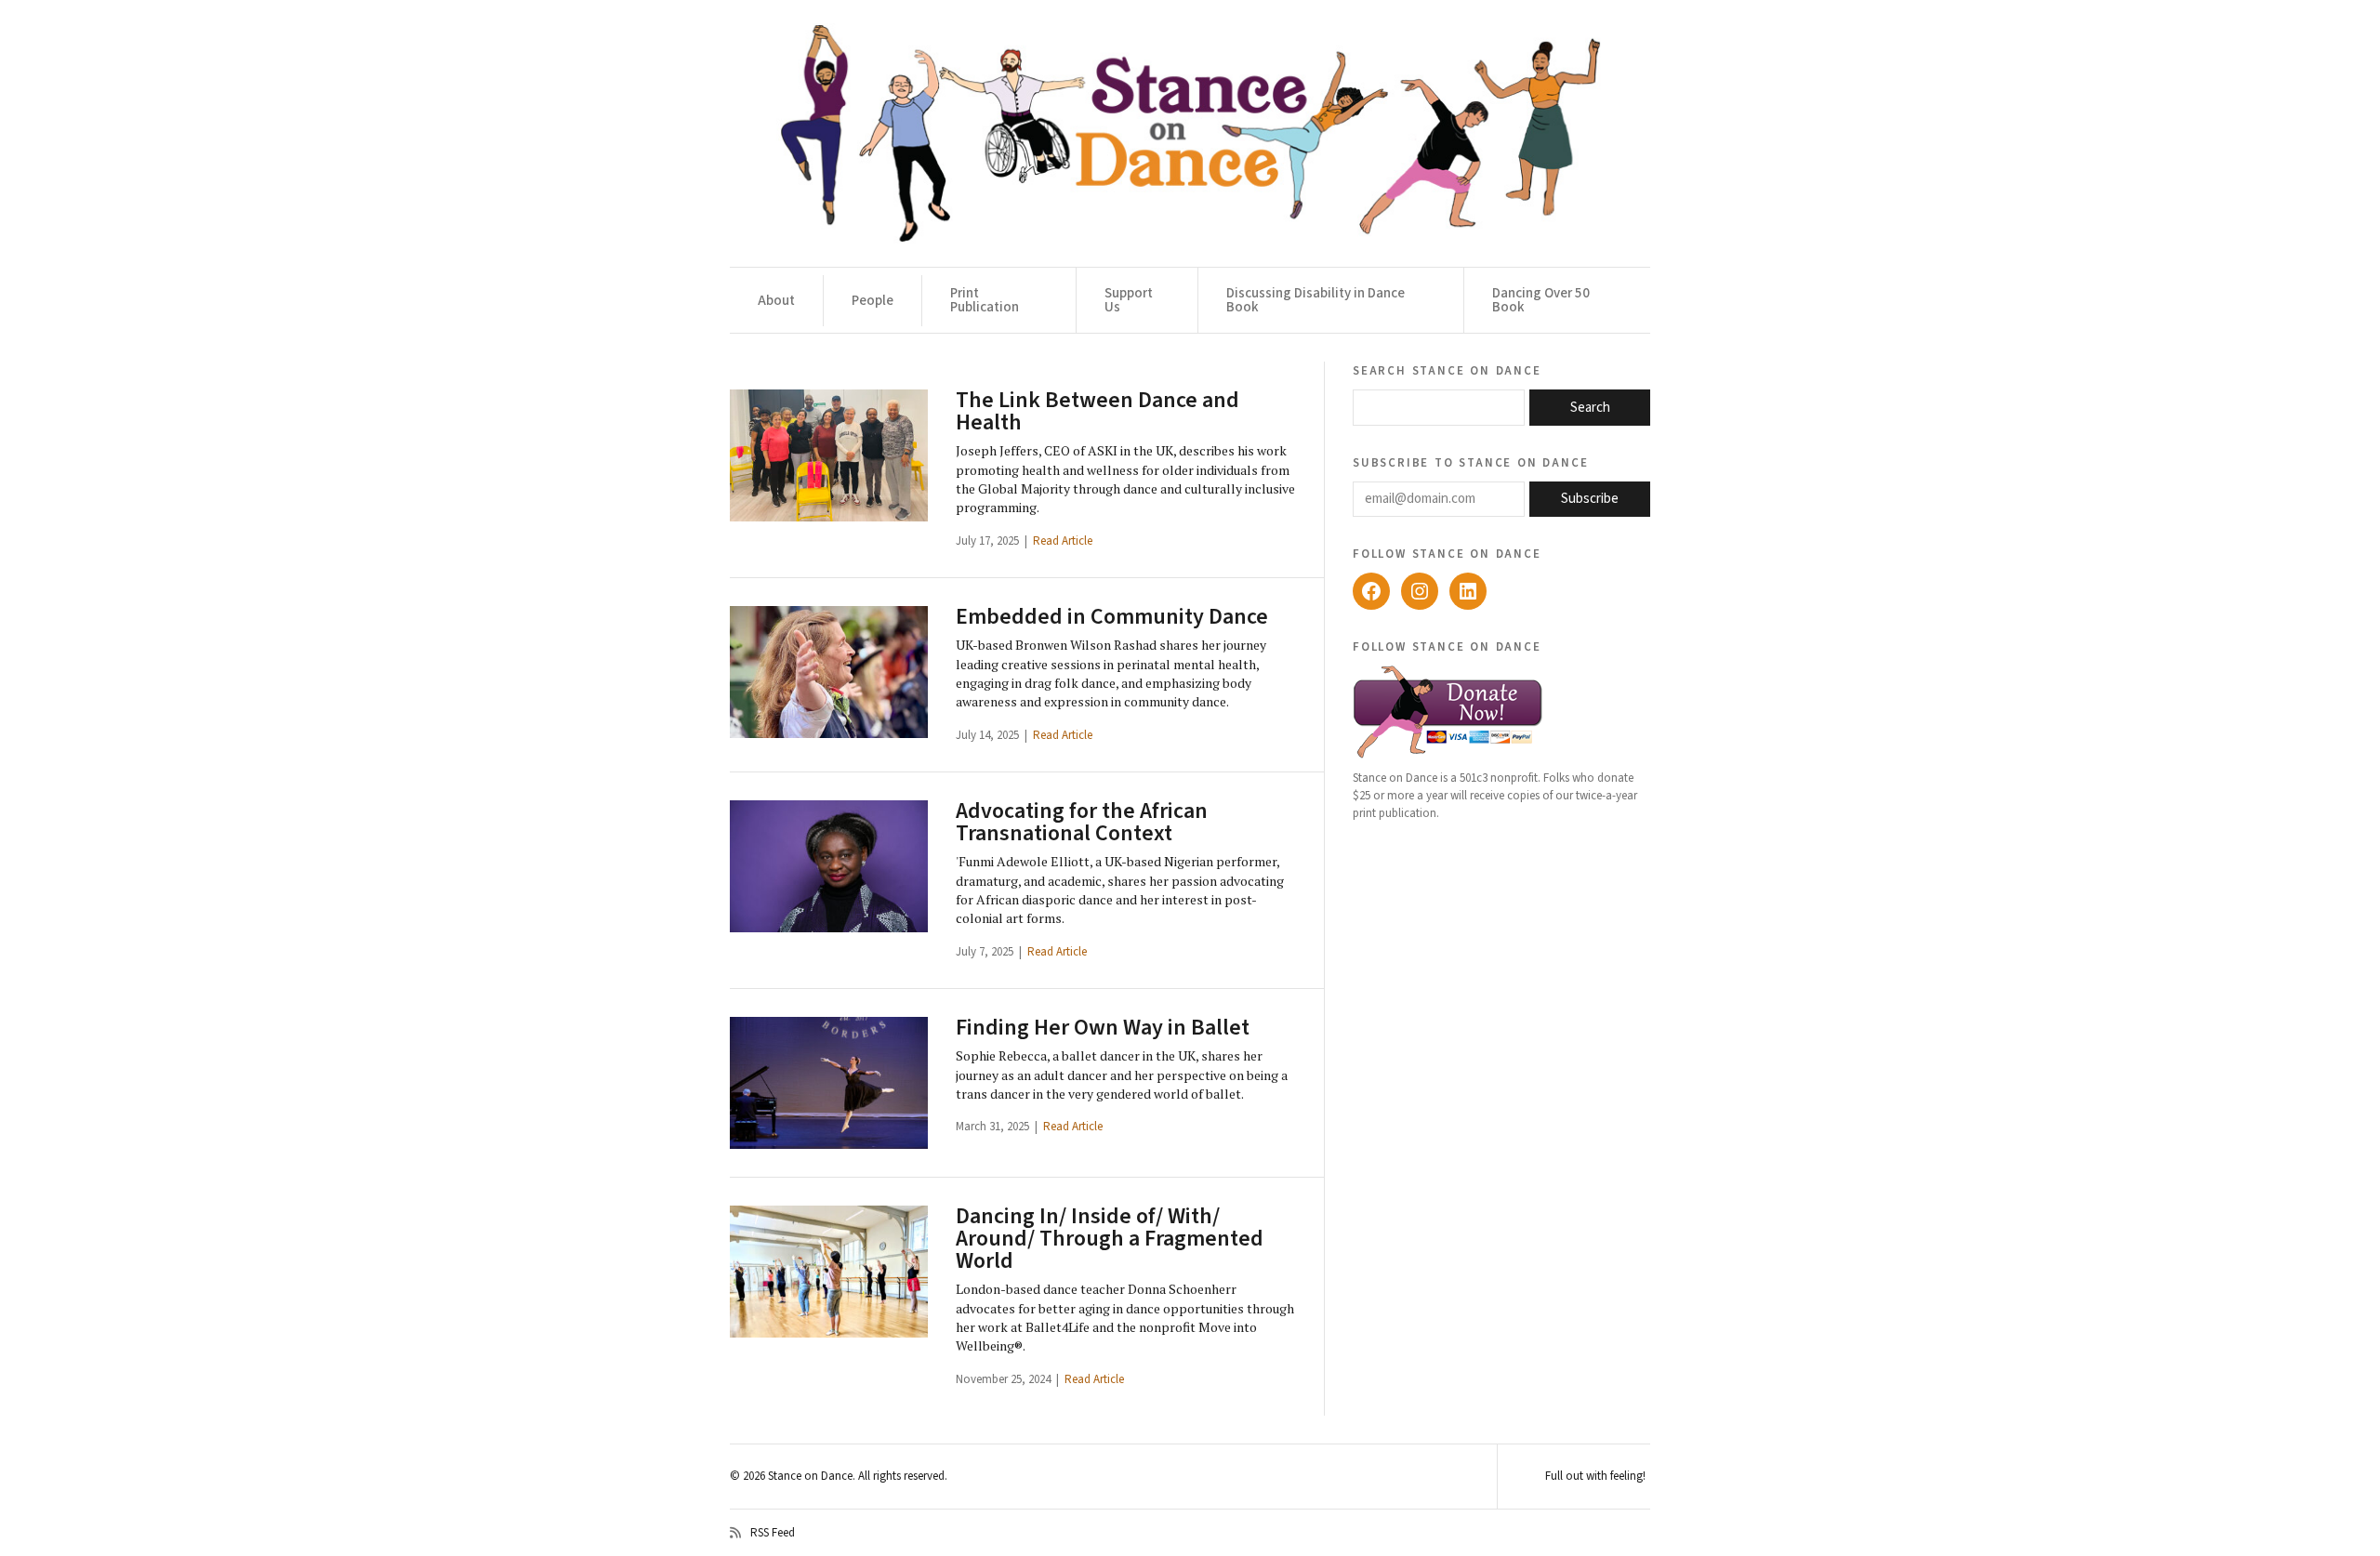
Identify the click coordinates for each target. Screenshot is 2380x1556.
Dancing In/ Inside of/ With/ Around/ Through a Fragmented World (1110, 1239)
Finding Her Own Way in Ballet (1103, 1028)
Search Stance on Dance (1447, 370)
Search (1590, 408)
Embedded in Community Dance (1112, 617)
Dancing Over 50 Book (1541, 300)
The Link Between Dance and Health (1097, 411)
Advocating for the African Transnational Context (1082, 822)
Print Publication (985, 300)
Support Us (1129, 300)
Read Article (1063, 541)
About (776, 301)
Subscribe (1590, 499)
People (873, 301)
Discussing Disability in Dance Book (1316, 300)
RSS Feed (773, 1533)
